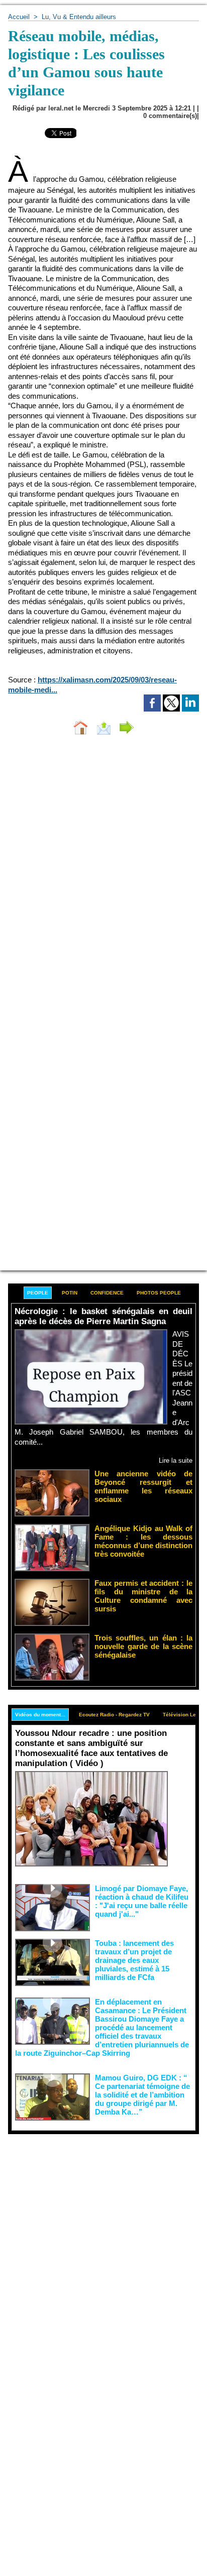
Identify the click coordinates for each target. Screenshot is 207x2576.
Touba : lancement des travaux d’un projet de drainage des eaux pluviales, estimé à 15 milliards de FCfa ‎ (134, 1960)
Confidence (107, 1293)
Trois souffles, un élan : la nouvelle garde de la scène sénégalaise (143, 1646)
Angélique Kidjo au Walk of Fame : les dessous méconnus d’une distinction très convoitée (143, 1541)
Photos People (159, 1293)
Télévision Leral (183, 1715)
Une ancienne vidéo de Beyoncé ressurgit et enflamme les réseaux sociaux (143, 1486)
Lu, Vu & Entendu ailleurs (79, 17)
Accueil (19, 17)
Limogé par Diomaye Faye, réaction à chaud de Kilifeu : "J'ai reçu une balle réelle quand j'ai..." (142, 1901)
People (38, 1293)
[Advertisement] (95, 2243)
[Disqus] (103, 877)
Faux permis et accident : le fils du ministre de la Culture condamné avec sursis (143, 1596)
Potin (70, 1293)
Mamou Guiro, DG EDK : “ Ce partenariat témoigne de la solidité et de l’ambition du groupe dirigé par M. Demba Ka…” (142, 2095)
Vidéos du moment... (40, 1715)
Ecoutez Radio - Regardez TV (114, 1715)
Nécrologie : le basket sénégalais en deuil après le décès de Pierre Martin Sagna (103, 1316)
